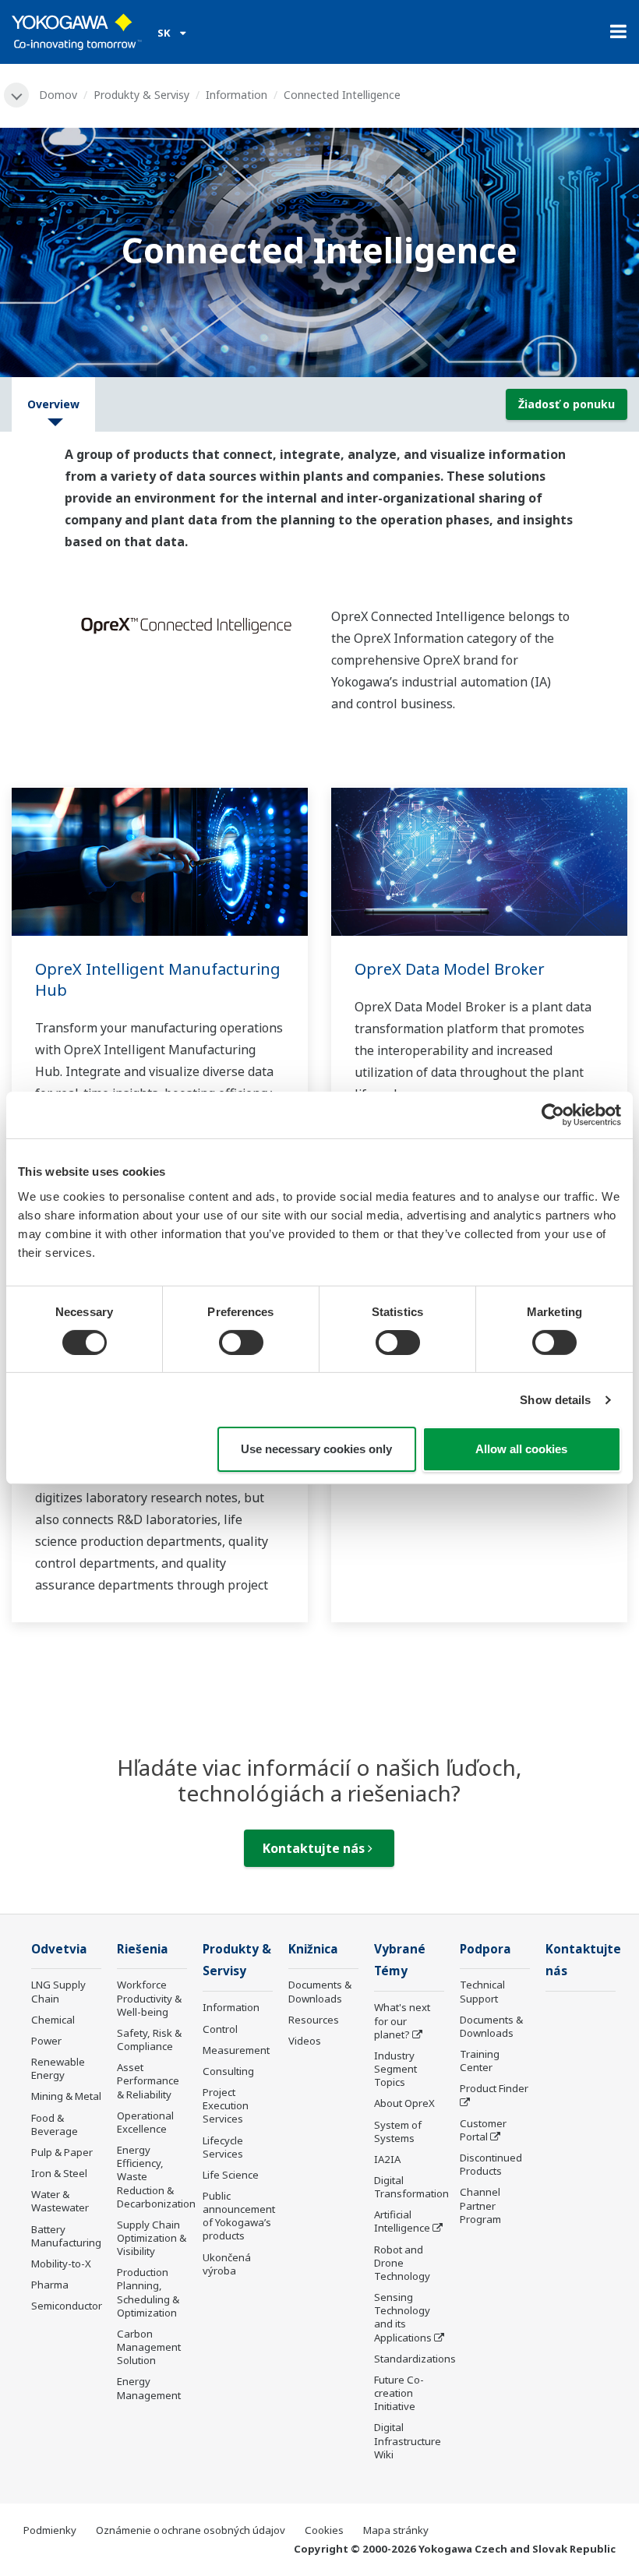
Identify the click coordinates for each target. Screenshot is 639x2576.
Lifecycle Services (223, 2147)
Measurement (236, 2050)
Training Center (480, 2061)
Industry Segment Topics (395, 2069)
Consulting (228, 2071)
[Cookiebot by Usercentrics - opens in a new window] (553, 1115)
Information (237, 95)
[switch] (241, 1343)
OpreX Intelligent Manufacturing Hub (158, 979)
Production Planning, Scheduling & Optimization (148, 2292)
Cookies (324, 2530)
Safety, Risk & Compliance (149, 2040)
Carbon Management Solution (149, 2347)
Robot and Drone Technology (402, 2263)
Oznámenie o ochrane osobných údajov (191, 2530)
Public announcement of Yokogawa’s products (239, 2216)
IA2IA (387, 2159)
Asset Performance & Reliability (148, 2080)
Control (220, 2029)
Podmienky (50, 2530)
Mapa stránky (396, 2530)
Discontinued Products (491, 2164)
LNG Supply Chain (58, 1991)
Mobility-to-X (61, 2264)
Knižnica (313, 1949)
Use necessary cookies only (316, 1449)
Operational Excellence (145, 2122)
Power (46, 2041)
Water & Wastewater (60, 2201)
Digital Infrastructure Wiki (408, 2440)
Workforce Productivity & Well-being (149, 1998)
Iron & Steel (59, 2173)
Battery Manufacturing (66, 2236)
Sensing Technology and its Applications (403, 2317)
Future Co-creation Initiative (399, 2393)
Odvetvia (59, 1949)
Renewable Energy (58, 2068)
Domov (58, 95)
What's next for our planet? (402, 2020)
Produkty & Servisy (141, 95)
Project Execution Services (226, 2105)
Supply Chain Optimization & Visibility (152, 2238)
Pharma (50, 2285)
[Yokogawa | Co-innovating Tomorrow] (77, 32)
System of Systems (398, 2131)
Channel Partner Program (480, 2205)
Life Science (231, 2175)
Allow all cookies (521, 1449)
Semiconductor (67, 2306)
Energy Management (149, 2388)
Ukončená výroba (227, 2264)
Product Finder (494, 2088)
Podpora (485, 1949)
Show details (555, 1400)
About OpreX (404, 2103)
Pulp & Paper (62, 2152)
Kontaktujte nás (315, 1848)
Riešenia (143, 1949)
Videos (305, 2041)
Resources (314, 2020)
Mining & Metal (66, 2096)
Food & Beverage (55, 2124)
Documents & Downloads (320, 1991)
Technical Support (482, 1991)
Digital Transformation (411, 2187)
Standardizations (415, 2359)
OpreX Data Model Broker (450, 969)
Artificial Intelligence (402, 2221)
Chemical (53, 2020)
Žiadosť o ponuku (567, 404)
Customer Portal (483, 2130)
